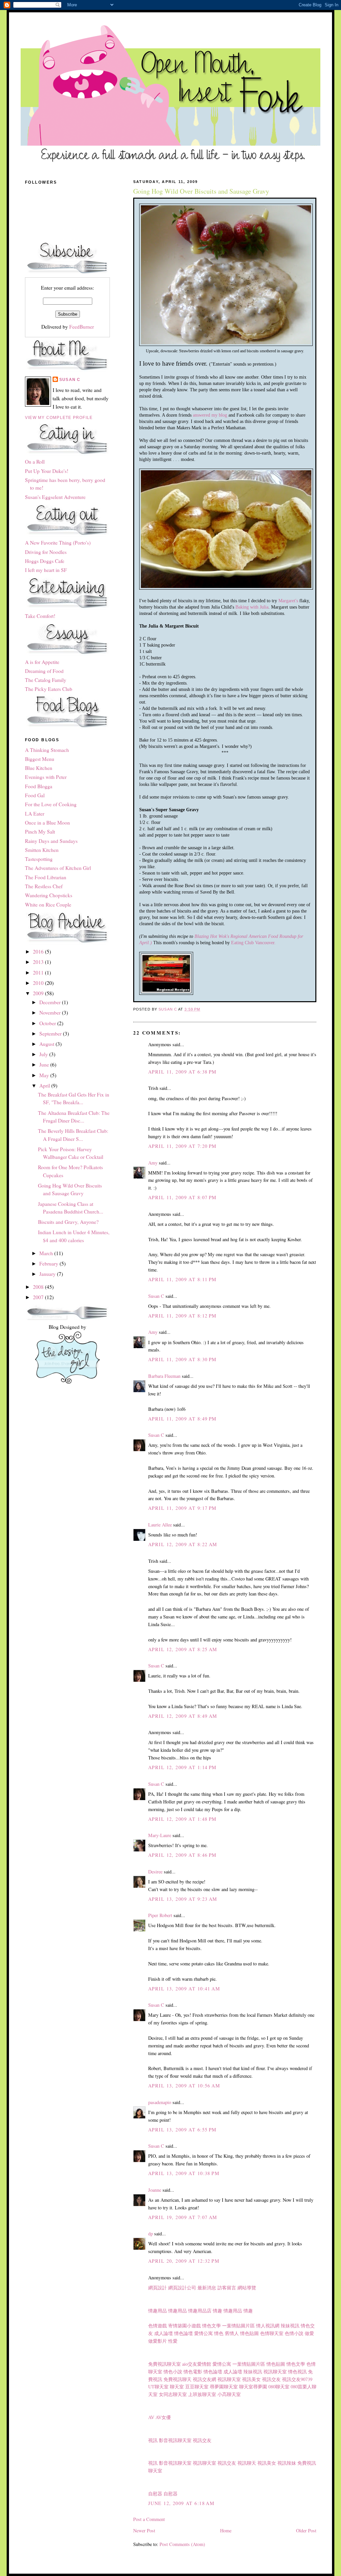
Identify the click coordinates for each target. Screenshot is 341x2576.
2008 (39, 1287)
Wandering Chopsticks (49, 895)
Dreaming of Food (44, 671)
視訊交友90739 (297, 2379)
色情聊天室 (272, 2333)
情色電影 (193, 2372)
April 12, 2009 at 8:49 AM (183, 1716)
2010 (39, 983)
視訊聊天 (247, 2463)
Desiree (155, 1872)
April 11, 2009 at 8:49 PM (182, 1419)
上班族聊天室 (202, 2394)
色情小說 (294, 2333)
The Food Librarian (46, 877)
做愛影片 (158, 2341)
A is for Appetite (42, 662)
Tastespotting (39, 859)
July (44, 1054)
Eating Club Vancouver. (253, 943)
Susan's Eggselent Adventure (55, 497)
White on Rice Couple (48, 905)
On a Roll (35, 462)
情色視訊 (297, 2372)
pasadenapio (160, 2102)
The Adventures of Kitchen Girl (58, 868)
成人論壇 (164, 2333)
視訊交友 (271, 2379)
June (45, 1065)
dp (151, 2234)
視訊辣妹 (287, 2463)
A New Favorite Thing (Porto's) (58, 543)
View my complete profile (59, 418)
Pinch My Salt (40, 832)
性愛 (173, 2341)
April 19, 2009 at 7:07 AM (183, 2217)
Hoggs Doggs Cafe (45, 561)
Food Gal (35, 795)
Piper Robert (160, 1915)
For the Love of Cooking (51, 804)
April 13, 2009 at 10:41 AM (184, 1989)
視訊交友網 (204, 2379)
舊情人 (232, 2333)
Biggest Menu (40, 759)
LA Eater (35, 814)
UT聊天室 (158, 2387)
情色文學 (211, 2326)
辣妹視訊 (290, 2326)
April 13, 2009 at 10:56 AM (184, 2086)
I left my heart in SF (46, 570)
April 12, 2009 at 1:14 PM (182, 1767)
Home (226, 2531)
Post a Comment (149, 2519)
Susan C (156, 1296)
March (47, 1253)
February (49, 1264)
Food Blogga (39, 786)
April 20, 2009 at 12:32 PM (184, 2261)
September (51, 1034)
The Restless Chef (44, 886)
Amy (153, 1163)
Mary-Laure (160, 1835)
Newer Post (144, 2531)
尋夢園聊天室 (224, 2387)
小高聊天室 (229, 2394)
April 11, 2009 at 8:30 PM (182, 1359)
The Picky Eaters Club (49, 689)
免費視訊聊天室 (165, 2364)
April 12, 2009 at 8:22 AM (183, 1544)
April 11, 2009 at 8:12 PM (182, 1316)
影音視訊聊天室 (175, 2440)
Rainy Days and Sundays (51, 841)
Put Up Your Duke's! (47, 471)
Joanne (155, 2190)
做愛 (309, 2333)
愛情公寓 (203, 2333)
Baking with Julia (252, 607)
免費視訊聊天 (177, 2379)
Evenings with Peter (46, 777)
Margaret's (288, 601)
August (47, 1044)
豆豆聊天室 (197, 2387)
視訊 (153, 2440)
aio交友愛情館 (197, 2364)
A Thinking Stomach (47, 750)
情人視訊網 (268, 2326)
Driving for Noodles (46, 552)
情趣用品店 (200, 2311)
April (45, 1086)
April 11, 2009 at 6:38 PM (182, 1072)
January (48, 1274)
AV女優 (163, 2417)
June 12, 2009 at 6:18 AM (181, 2503)
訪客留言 (227, 2288)
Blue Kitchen (39, 768)
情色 (219, 2333)
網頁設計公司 (182, 2288)
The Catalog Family (46, 680)
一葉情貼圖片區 (238, 2326)
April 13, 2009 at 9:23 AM (183, 1899)
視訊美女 (251, 2379)
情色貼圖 (249, 2333)
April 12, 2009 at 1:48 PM (182, 1819)
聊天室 (177, 2387)
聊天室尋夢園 (253, 2387)
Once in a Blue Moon (47, 823)
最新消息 (207, 2288)
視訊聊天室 (275, 2372)
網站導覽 (247, 2288)
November (51, 1013)
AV (151, 2417)
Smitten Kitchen (42, 850)
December (51, 1002)
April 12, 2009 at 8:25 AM (183, 1649)
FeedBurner (82, 327)
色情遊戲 (158, 2326)
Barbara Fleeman (164, 1376)
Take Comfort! (40, 616)
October (48, 1023)
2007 (39, 1297)
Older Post (306, 2531)
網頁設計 (158, 2288)
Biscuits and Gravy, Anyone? (68, 1222)
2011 (39, 973)
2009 (39, 993)
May (45, 1075)
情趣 (217, 2311)
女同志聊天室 (173, 2394)
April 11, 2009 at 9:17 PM (182, 1508)
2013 (39, 962)
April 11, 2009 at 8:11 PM (182, 1279)
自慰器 (155, 2494)
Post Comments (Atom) (182, 2544)
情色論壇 (183, 2333)
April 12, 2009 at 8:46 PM (182, 1855)
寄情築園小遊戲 (184, 2326)
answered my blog (210, 415)
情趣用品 (158, 2311)
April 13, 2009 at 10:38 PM (184, 2173)
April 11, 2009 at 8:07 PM (182, 1197)
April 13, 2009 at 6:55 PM (182, 2130)
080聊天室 (279, 2387)
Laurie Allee (160, 1525)
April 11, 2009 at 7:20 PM (182, 1146)
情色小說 (173, 2372)
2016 (39, 952)
